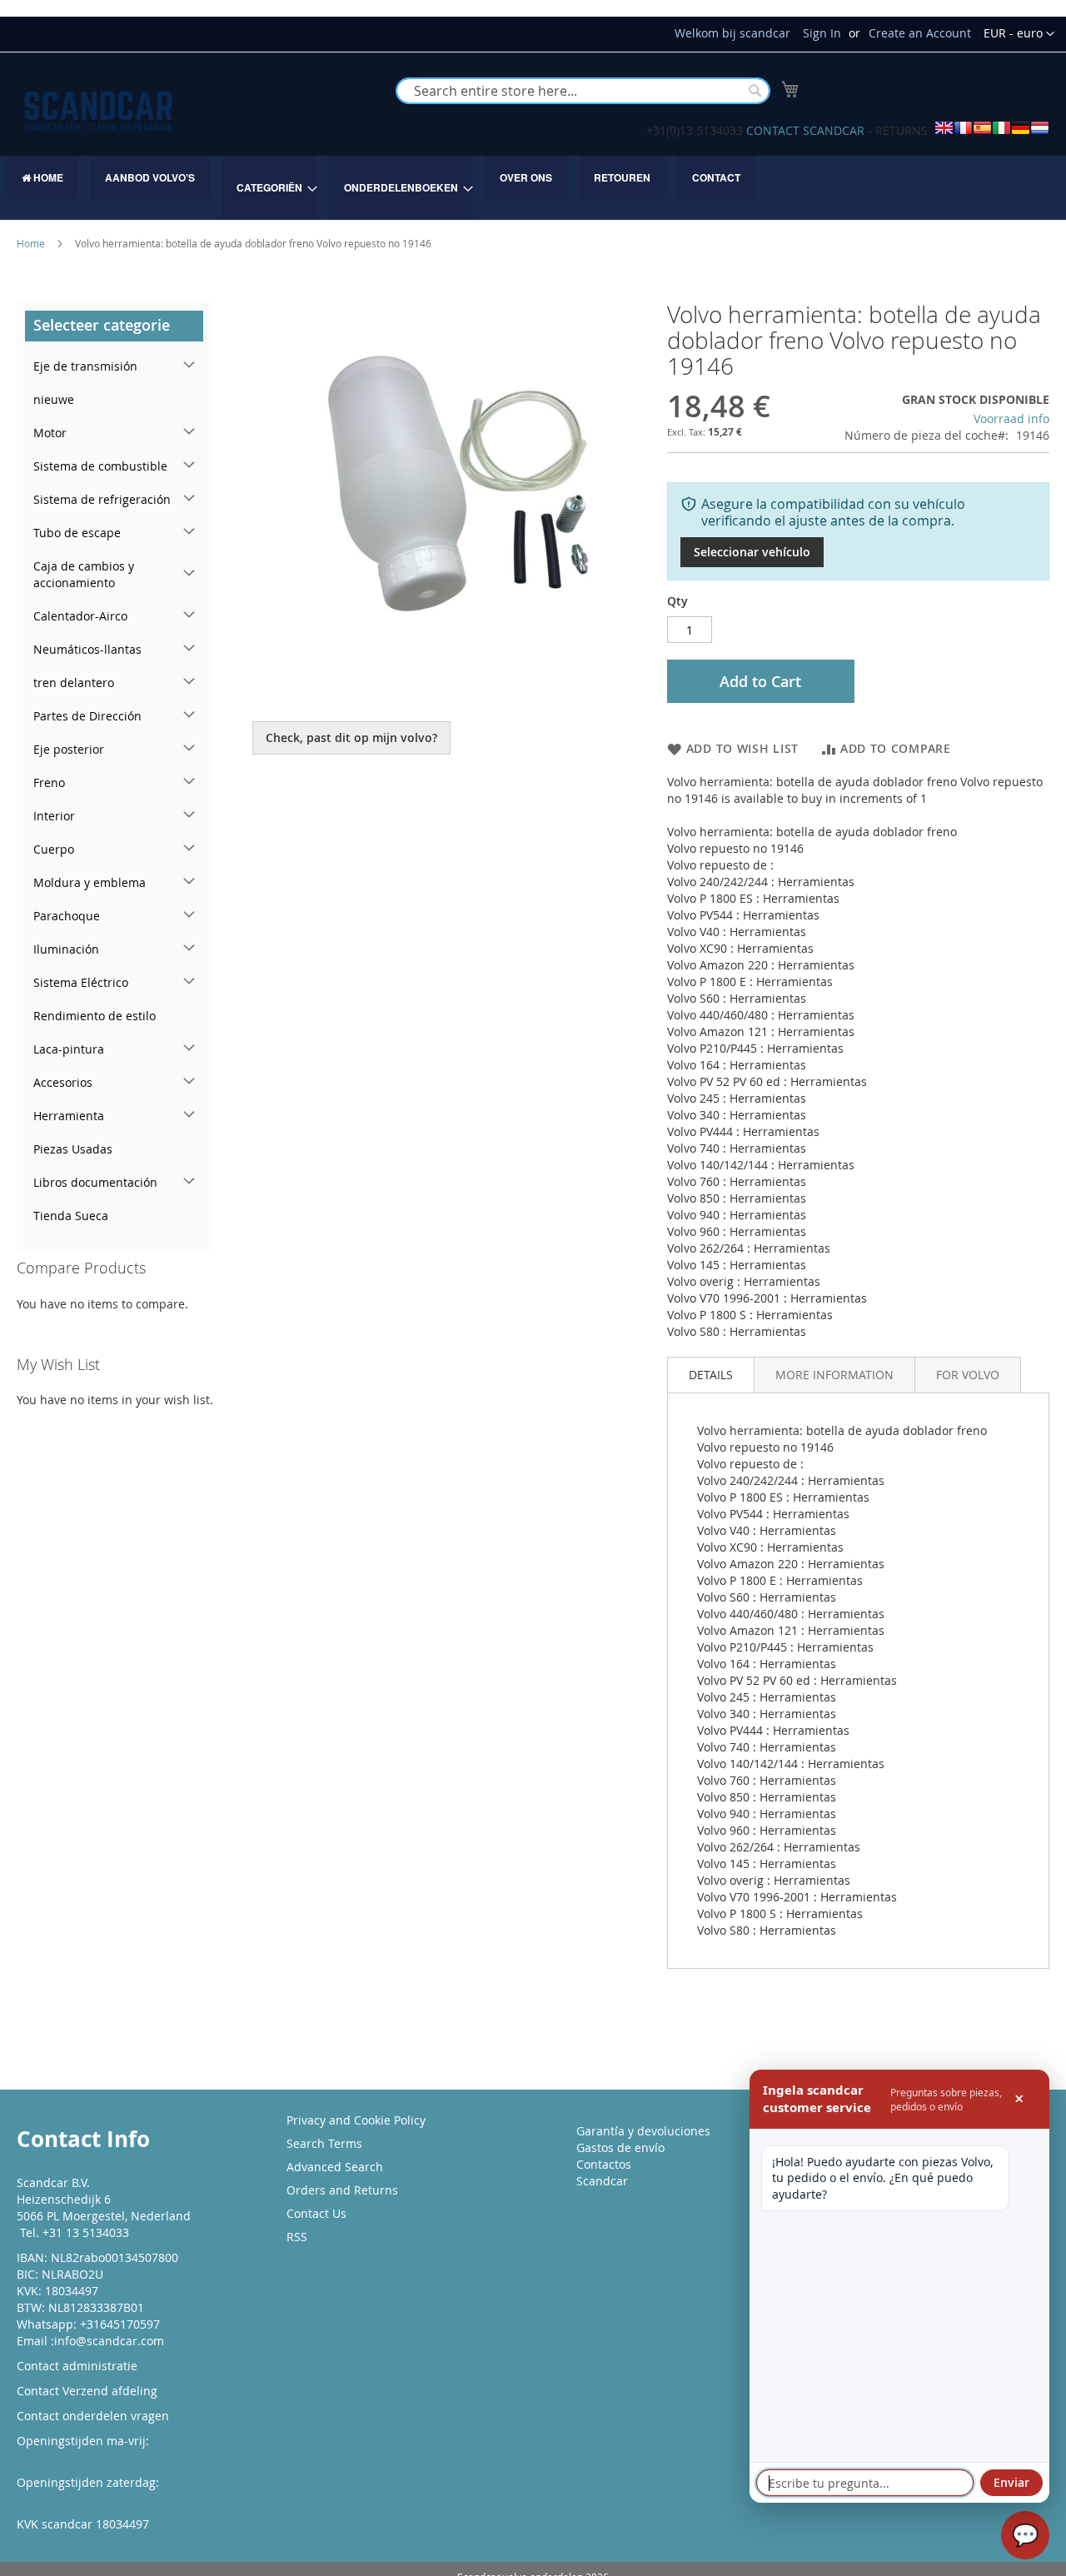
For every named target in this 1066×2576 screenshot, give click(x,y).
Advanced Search (335, 2167)
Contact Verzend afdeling (87, 2391)
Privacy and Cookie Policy (356, 2120)
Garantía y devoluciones (643, 2131)
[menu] (533, 188)
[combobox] (583, 91)
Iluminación (66, 949)
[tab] (711, 1375)
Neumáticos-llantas (87, 649)
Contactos (604, 2164)
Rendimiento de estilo (95, 1016)
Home (31, 243)
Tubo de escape (77, 533)
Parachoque (67, 916)
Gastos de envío (620, 2147)
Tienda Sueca (71, 1216)
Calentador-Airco (80, 616)
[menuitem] (42, 177)
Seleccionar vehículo (752, 552)
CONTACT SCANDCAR (805, 130)
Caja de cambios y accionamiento (84, 574)
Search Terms (324, 2143)
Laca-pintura (69, 1049)
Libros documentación (95, 1182)
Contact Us (316, 2213)
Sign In (822, 33)
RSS (297, 2237)
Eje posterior (69, 749)
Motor (50, 433)
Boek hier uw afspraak (79, 2499)
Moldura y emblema (90, 882)
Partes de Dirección (87, 716)
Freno (49, 782)
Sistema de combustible (100, 466)
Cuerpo (54, 849)
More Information (834, 1375)
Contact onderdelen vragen (93, 2416)
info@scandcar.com (109, 2341)
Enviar (1011, 2482)
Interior (54, 816)
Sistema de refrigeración (102, 499)
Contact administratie (77, 2366)
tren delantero (74, 683)
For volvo (968, 1375)
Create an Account (920, 33)
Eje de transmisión (85, 366)
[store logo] (98, 111)
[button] (1019, 34)
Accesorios (63, 1082)
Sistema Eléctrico (81, 982)
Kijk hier (40, 2457)
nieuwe (54, 399)
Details (711, 1375)
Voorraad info (1011, 419)
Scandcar (602, 2181)
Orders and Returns (342, 2190)
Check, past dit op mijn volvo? (351, 737)
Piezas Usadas (73, 1149)
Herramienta (69, 1116)
